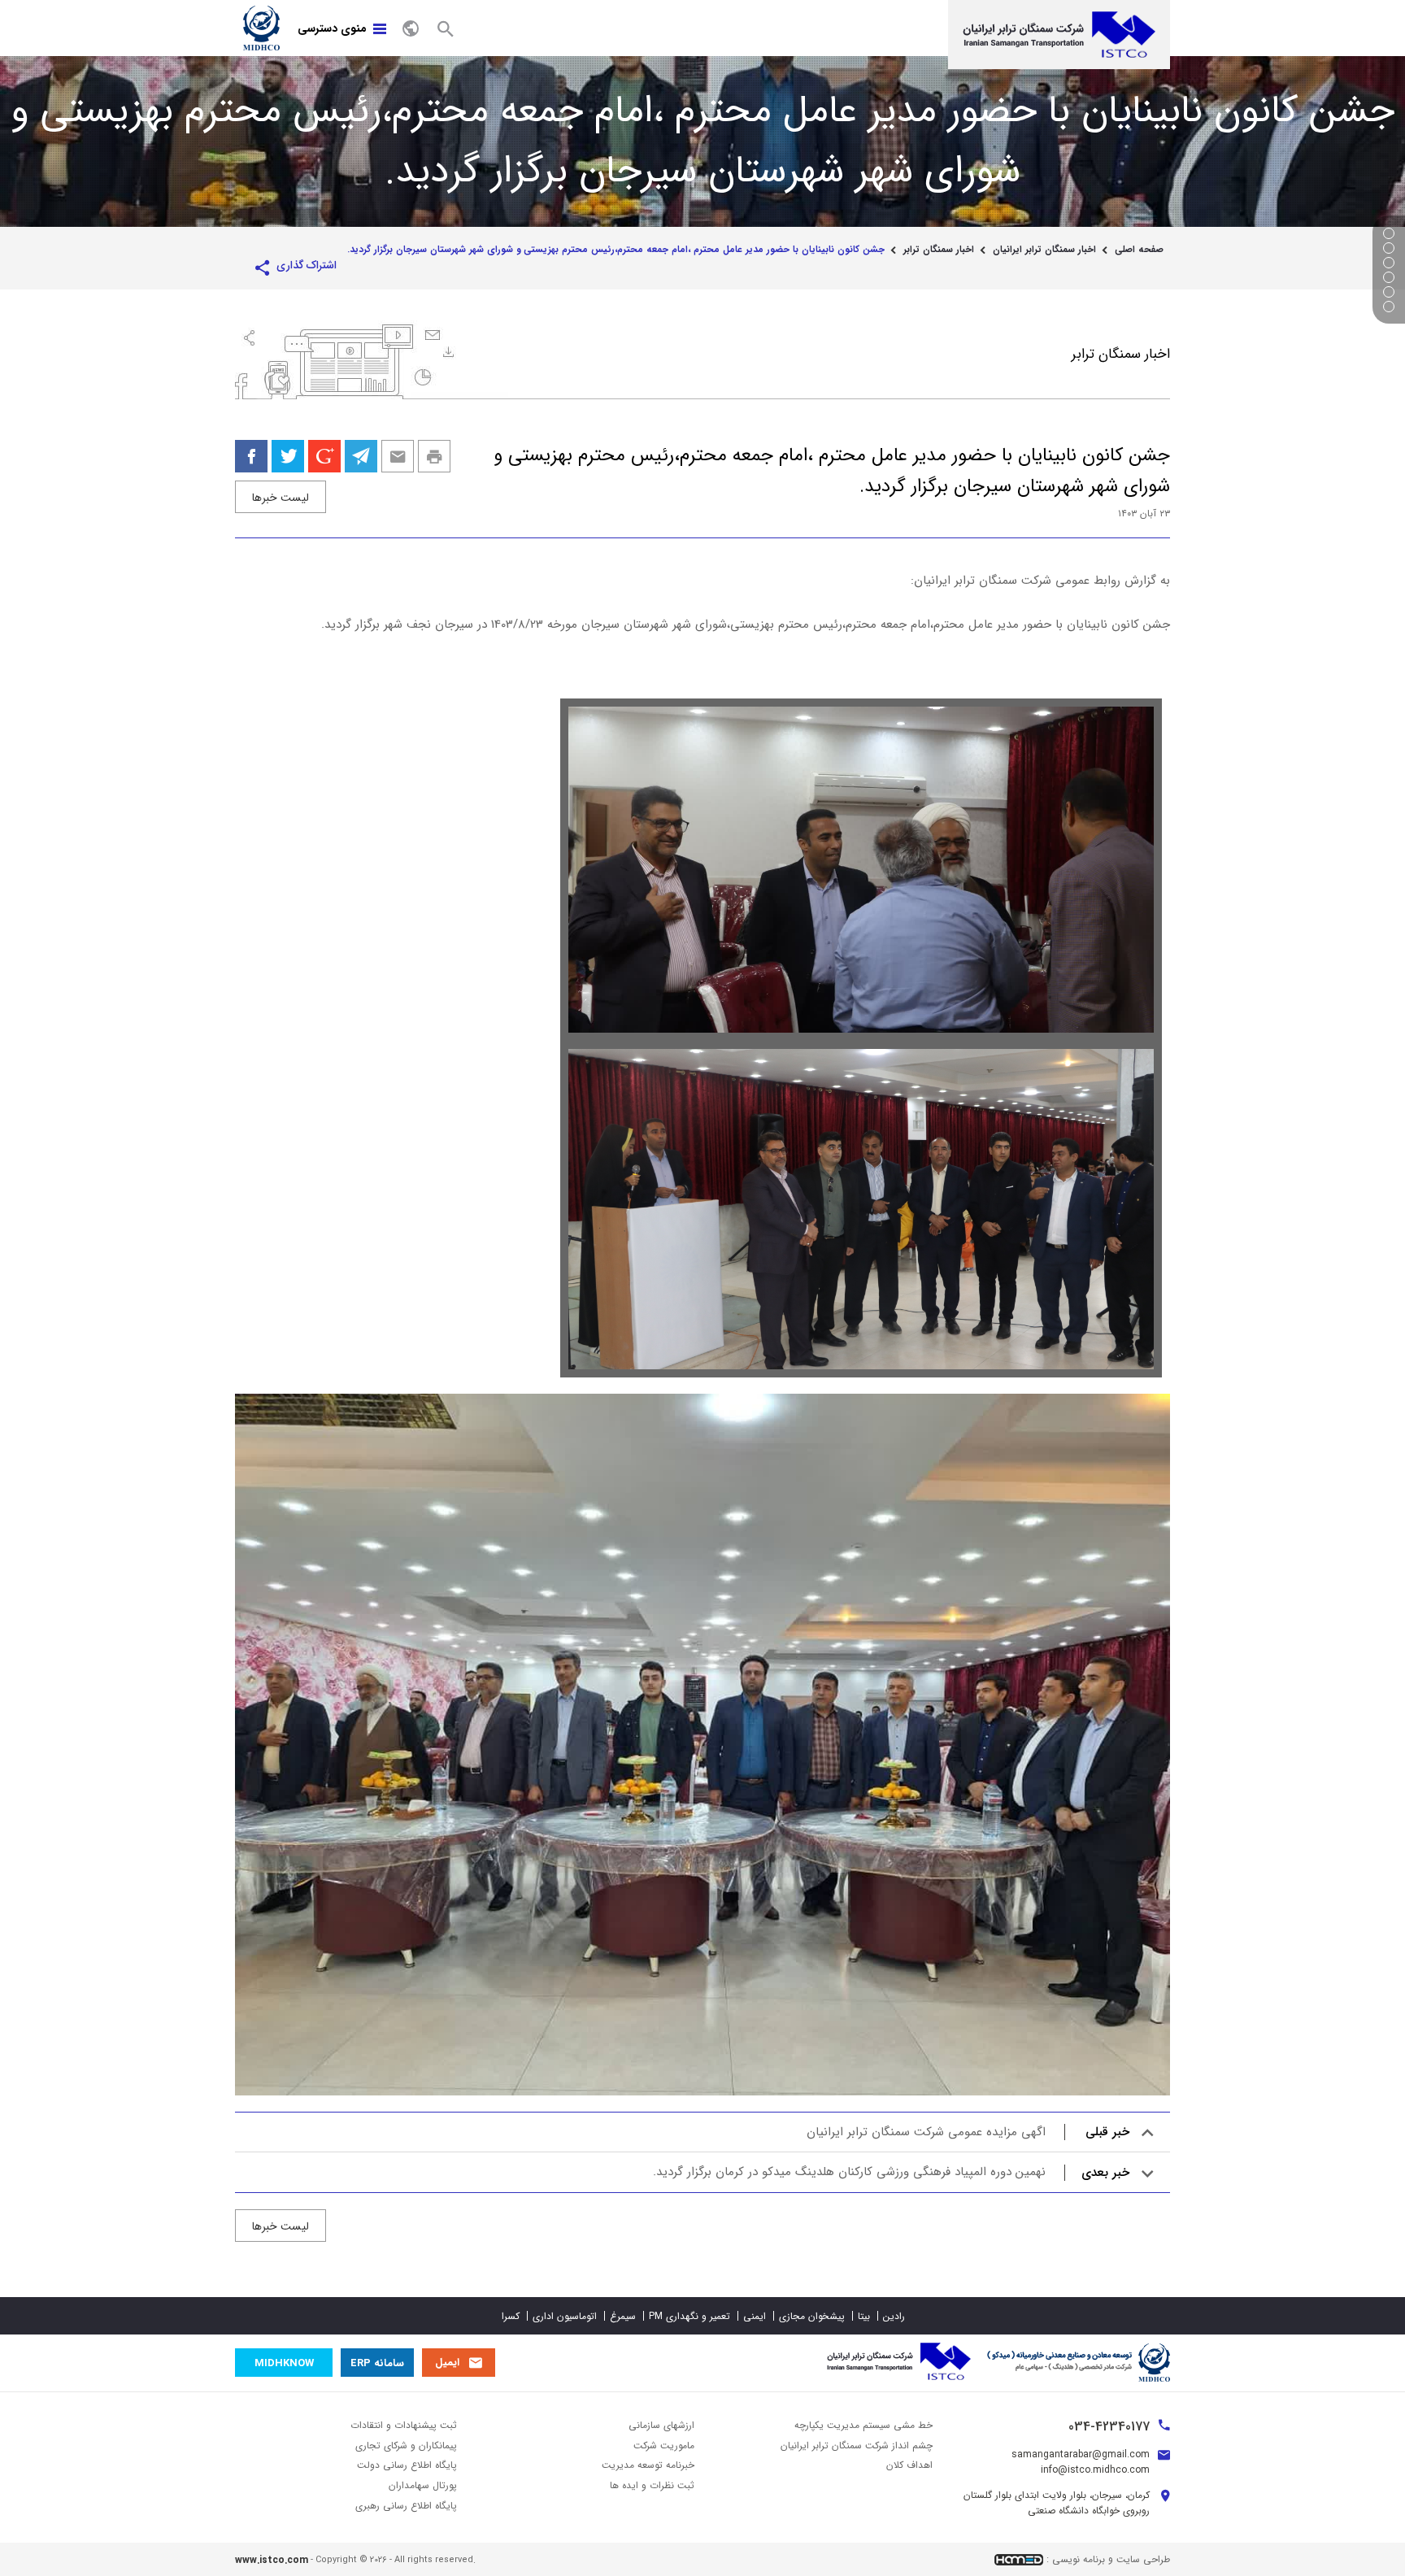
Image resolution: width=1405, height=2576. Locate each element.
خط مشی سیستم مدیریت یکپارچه (863, 2425)
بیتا (864, 2316)
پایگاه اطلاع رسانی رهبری (406, 2506)
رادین (894, 2316)
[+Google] (324, 456)
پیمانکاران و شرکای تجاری (406, 2445)
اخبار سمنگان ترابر (939, 250)
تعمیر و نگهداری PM (689, 2316)
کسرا (511, 2316)
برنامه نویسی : (1076, 2559)
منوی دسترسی (332, 28)
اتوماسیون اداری (565, 2316)
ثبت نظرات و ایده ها (652, 2485)
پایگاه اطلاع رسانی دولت (407, 2465)
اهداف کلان (909, 2465)
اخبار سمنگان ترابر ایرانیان (1044, 250)
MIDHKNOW (284, 2363)
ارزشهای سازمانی (661, 2425)
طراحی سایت (1143, 2559)
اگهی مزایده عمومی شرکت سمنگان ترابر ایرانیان (968, 2132)
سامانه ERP (377, 2363)
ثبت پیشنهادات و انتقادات (404, 2425)
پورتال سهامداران (423, 2485)
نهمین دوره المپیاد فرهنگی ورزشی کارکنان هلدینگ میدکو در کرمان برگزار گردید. (891, 2172)
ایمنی (755, 2316)
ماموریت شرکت (664, 2445)
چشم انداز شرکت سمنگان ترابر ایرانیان (857, 2445)
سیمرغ (623, 2316)
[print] (434, 456)
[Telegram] (361, 456)
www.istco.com (272, 2560)
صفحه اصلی (1139, 250)
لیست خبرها (281, 498)
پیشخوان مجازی (812, 2316)
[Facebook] (251, 456)
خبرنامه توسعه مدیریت (648, 2465)
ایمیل (447, 2363)
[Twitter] (288, 456)
